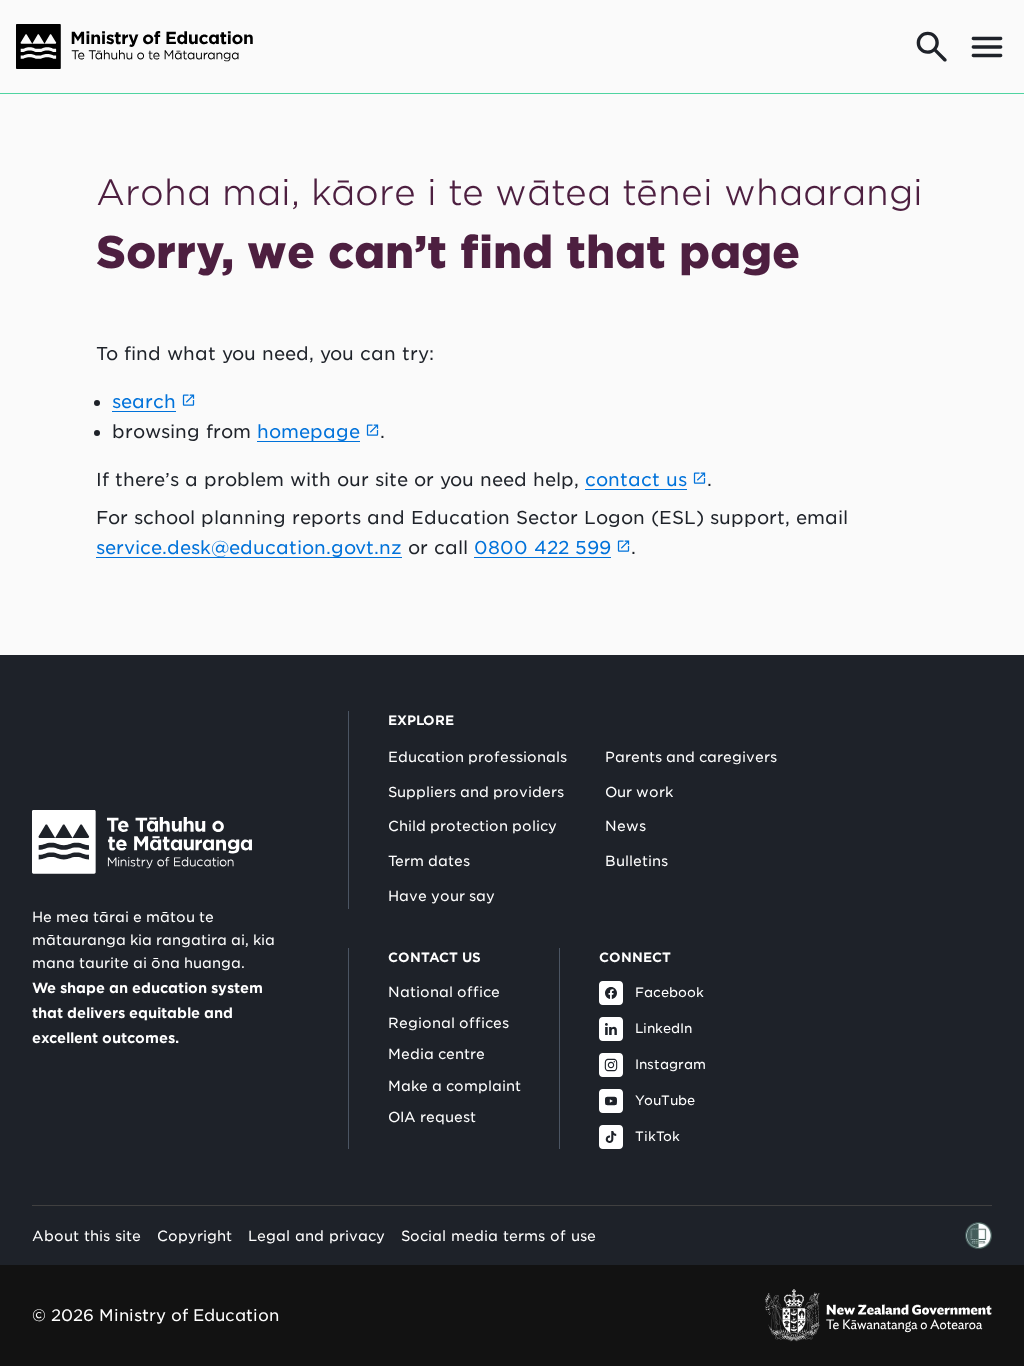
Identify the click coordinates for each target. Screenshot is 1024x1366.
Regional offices (448, 1023)
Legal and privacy (316, 1235)
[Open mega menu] (987, 47)
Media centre (436, 1054)
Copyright (194, 1235)
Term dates (429, 861)
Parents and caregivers (691, 757)
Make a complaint (454, 1086)
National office (444, 992)
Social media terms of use (498, 1235)
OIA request (432, 1117)
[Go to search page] (932, 47)
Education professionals (477, 757)
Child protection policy (472, 826)
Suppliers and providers (476, 792)
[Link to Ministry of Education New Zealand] (142, 842)
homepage (308, 431)
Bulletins (636, 861)
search (144, 401)
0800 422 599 (542, 547)
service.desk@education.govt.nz (249, 547)
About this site (86, 1235)
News (625, 826)
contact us (636, 479)
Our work (639, 792)
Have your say (441, 896)
